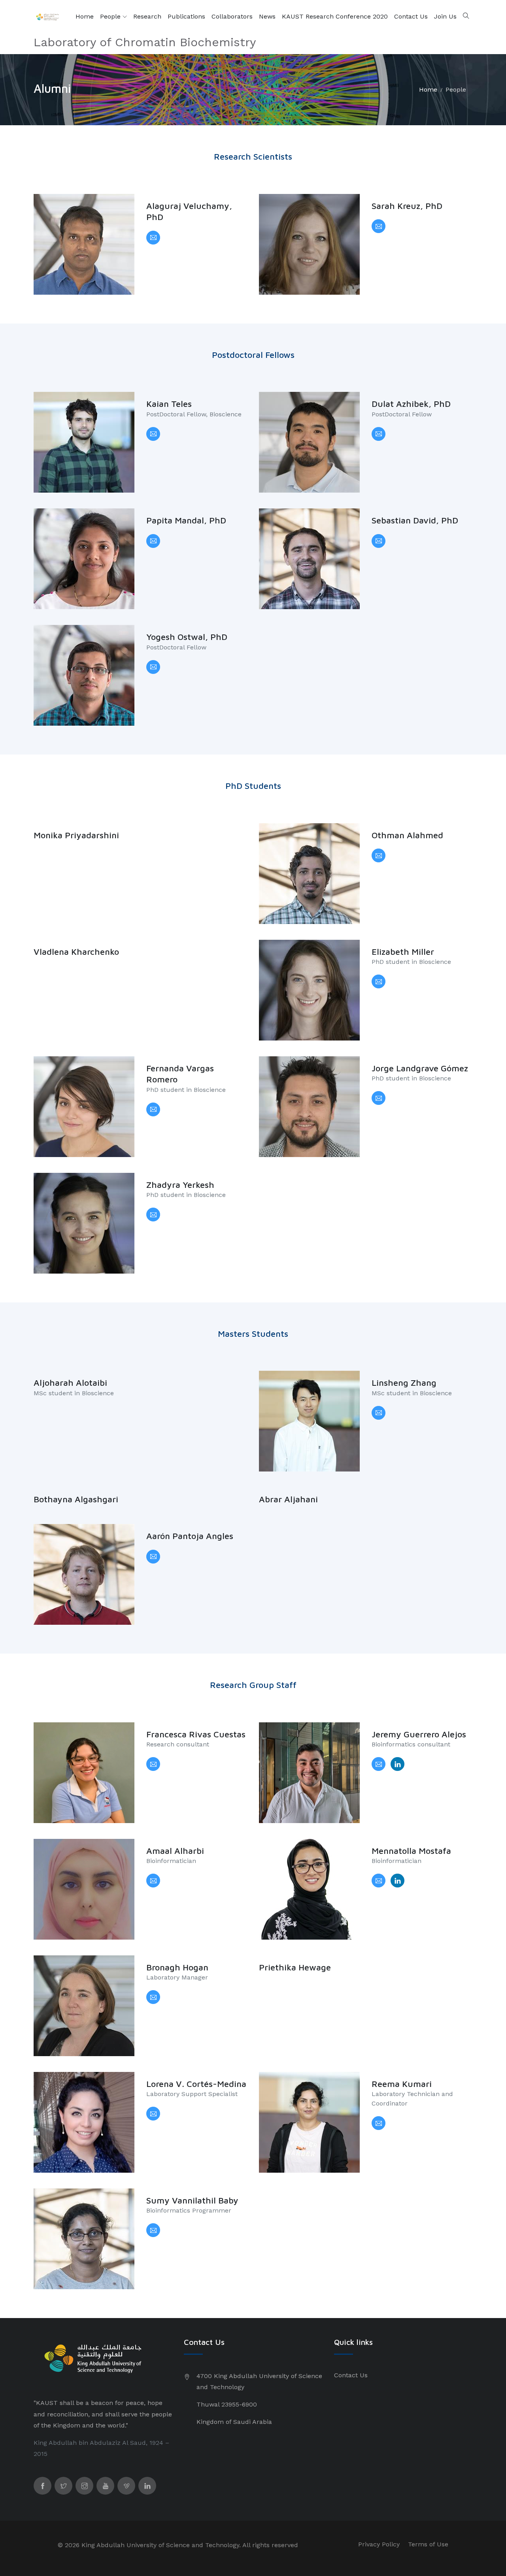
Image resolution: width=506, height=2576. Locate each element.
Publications (186, 16)
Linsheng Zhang (404, 1383)
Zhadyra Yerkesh (180, 1185)
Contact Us (411, 16)
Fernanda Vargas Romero (180, 1074)
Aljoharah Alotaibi (70, 1383)
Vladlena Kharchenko (76, 952)
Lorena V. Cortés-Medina (196, 2084)
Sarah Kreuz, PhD (407, 206)
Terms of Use (428, 2544)
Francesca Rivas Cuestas (196, 1734)
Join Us (445, 16)
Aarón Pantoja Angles (190, 1536)
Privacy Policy (379, 2544)
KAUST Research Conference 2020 (335, 16)
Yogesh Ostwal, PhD (187, 637)
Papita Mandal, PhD (186, 520)
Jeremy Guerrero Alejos (419, 1734)
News (267, 16)
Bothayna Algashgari (76, 1499)
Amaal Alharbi (175, 1851)
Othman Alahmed (407, 835)
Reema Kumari (402, 2084)
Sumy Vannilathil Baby (192, 2200)
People (111, 16)
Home (85, 16)
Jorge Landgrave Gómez (420, 1068)
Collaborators (232, 16)
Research (147, 16)
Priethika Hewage (295, 1967)
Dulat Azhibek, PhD (411, 404)
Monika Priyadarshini (76, 835)
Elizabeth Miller (403, 952)
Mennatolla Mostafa (411, 1851)
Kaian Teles (169, 404)
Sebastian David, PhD (415, 520)
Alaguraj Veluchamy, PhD (189, 212)
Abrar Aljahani (288, 1499)
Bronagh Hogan (177, 1967)
